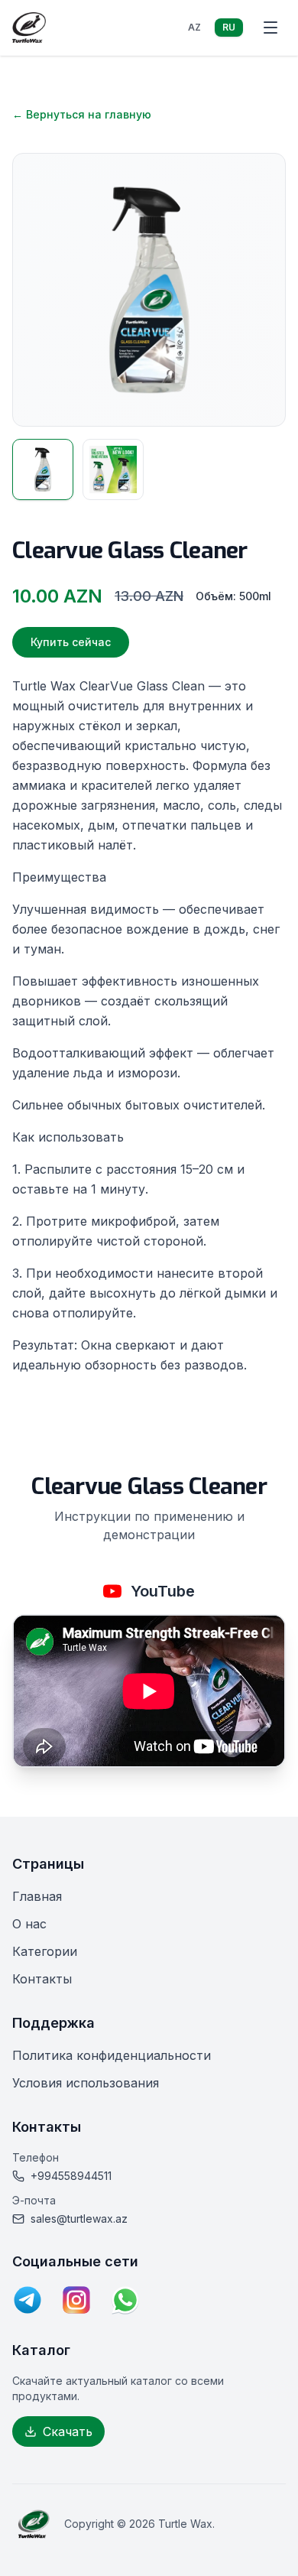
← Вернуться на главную (82, 114)
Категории (45, 1951)
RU (229, 27)
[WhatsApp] (125, 2300)
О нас (29, 1924)
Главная (37, 1896)
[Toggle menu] (270, 28)
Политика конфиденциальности (112, 2055)
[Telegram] (28, 2300)
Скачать (68, 2431)
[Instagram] (76, 2300)
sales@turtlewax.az (79, 2219)
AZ (194, 27)
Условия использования (86, 2083)
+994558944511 (71, 2176)
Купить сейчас (71, 642)
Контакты (42, 1979)
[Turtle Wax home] (29, 28)
